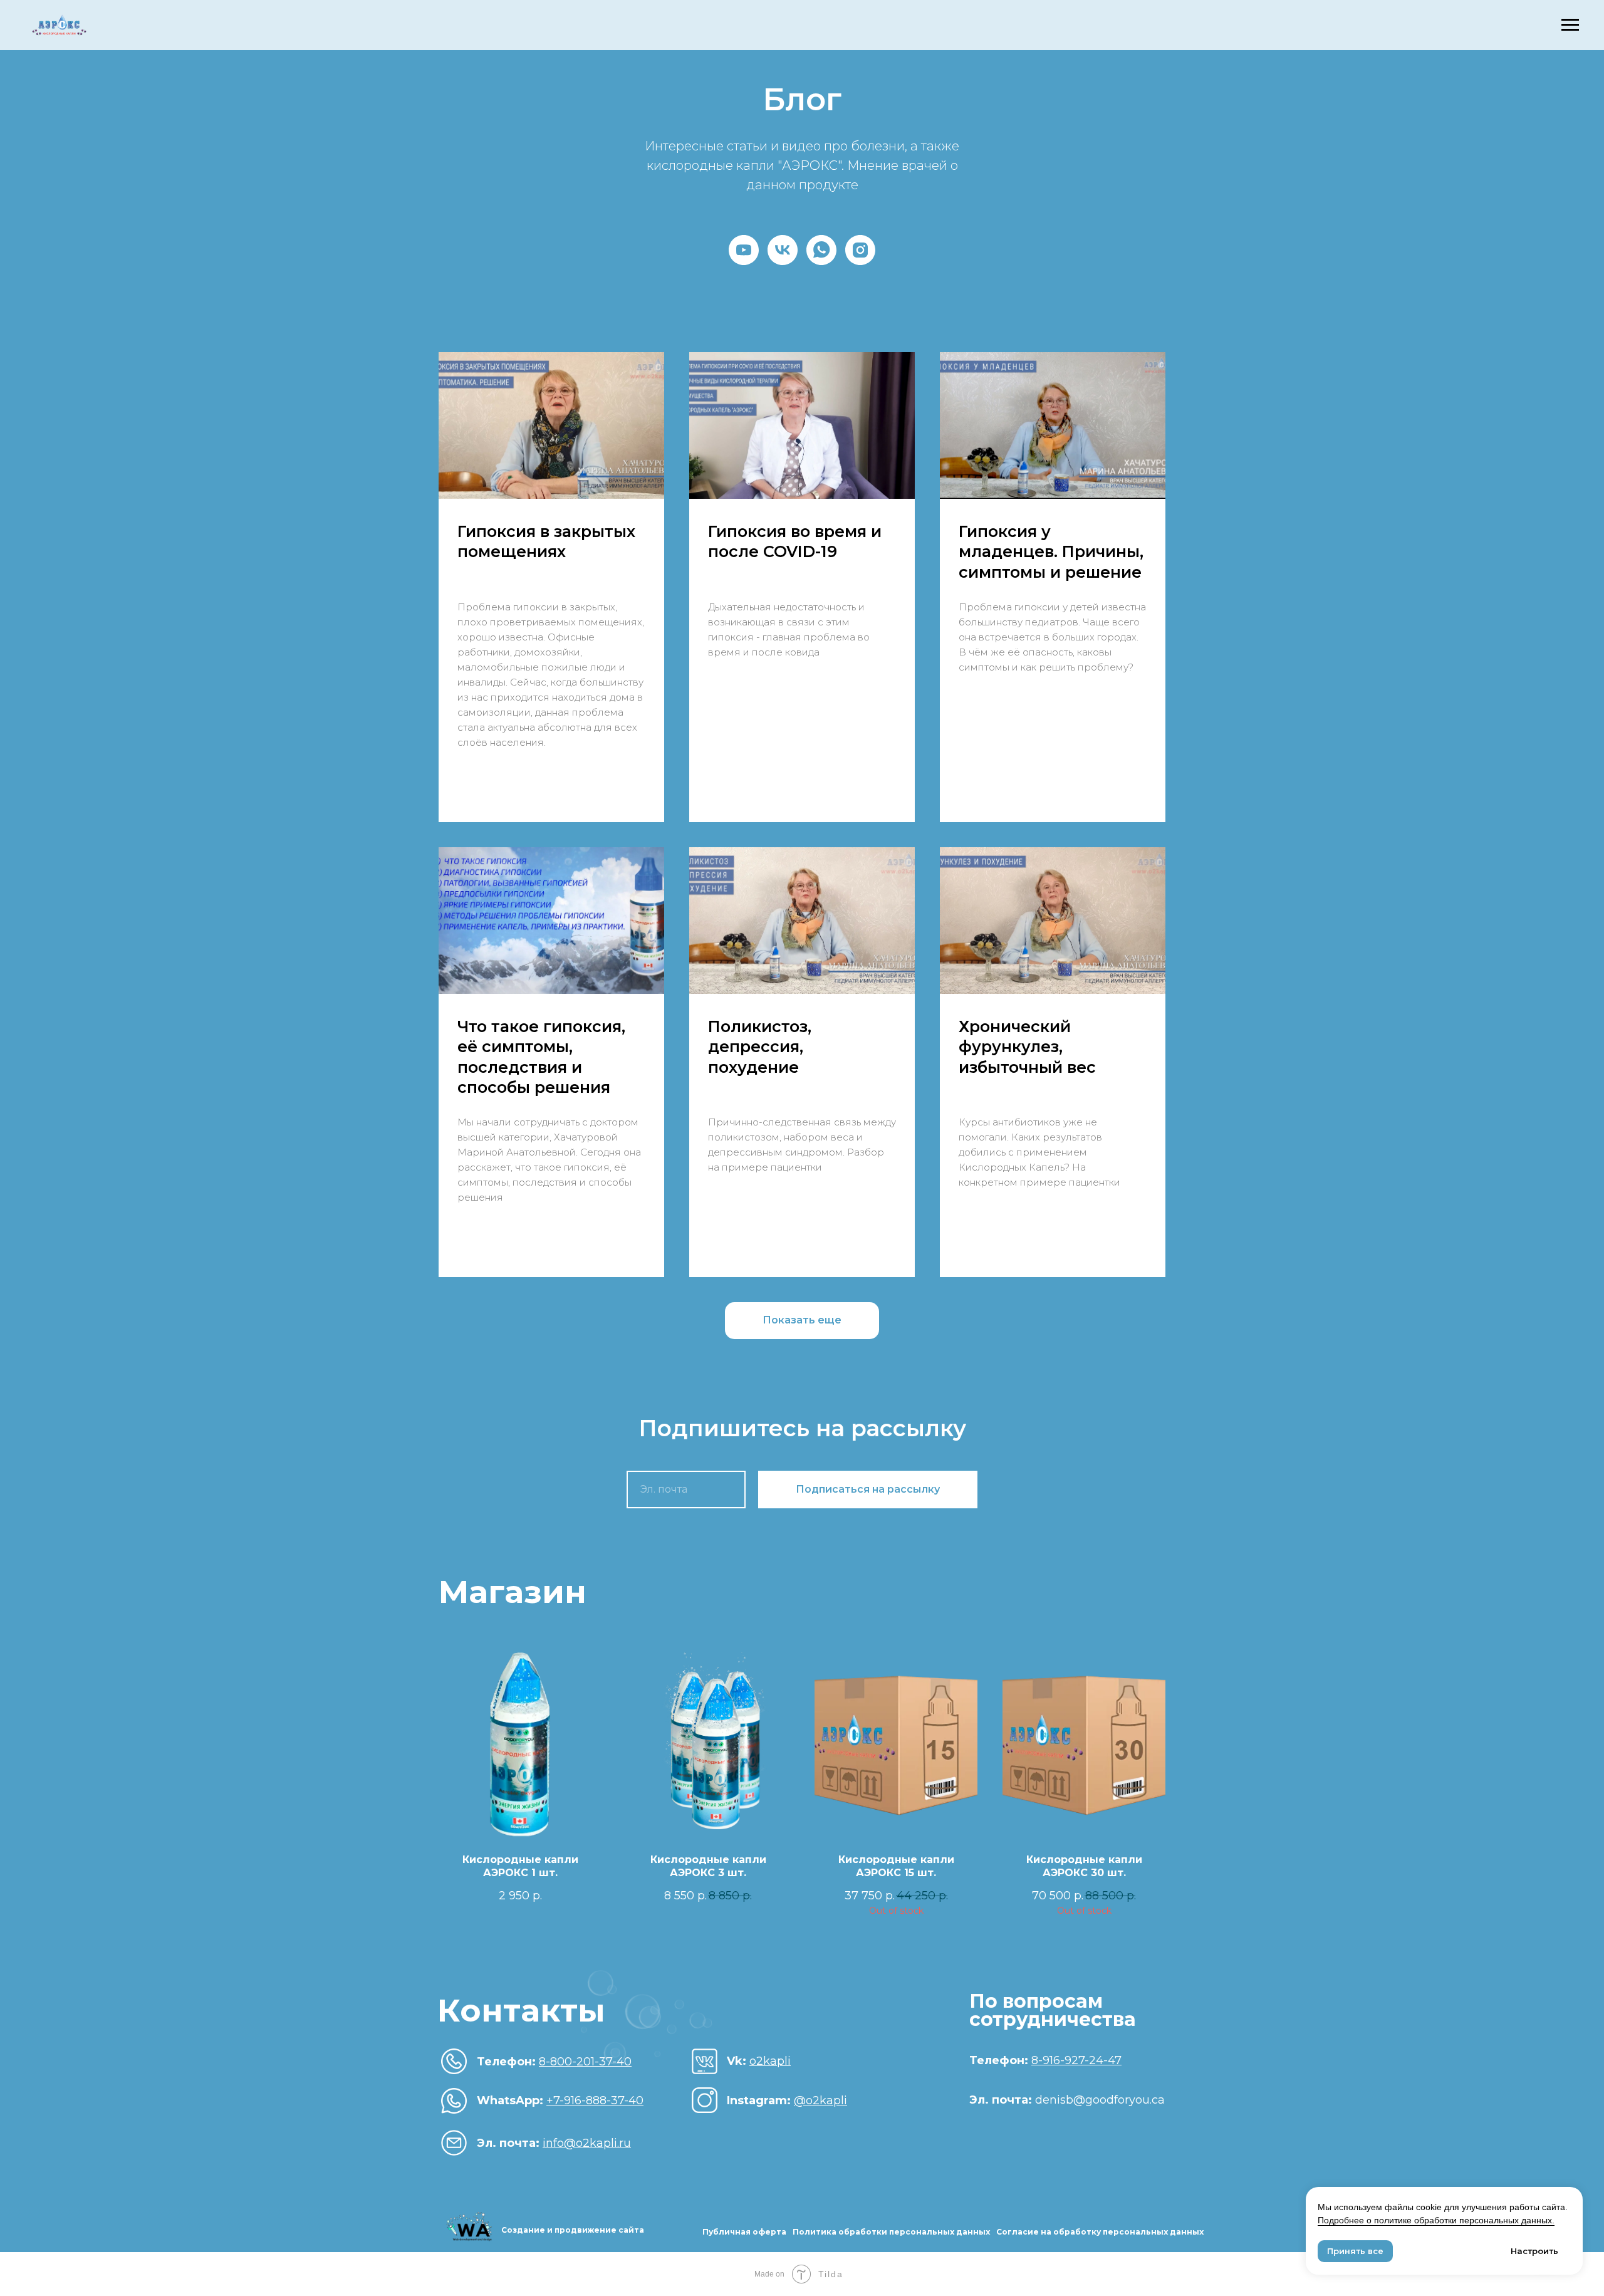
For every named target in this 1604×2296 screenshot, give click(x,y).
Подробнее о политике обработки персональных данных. (1436, 2220)
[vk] (783, 250)
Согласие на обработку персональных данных (1100, 2232)
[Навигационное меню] (1570, 25)
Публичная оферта (744, 2232)
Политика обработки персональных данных (891, 2232)
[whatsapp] (821, 250)
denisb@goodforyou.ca (1067, 2100)
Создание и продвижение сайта (573, 2230)
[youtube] (744, 250)
